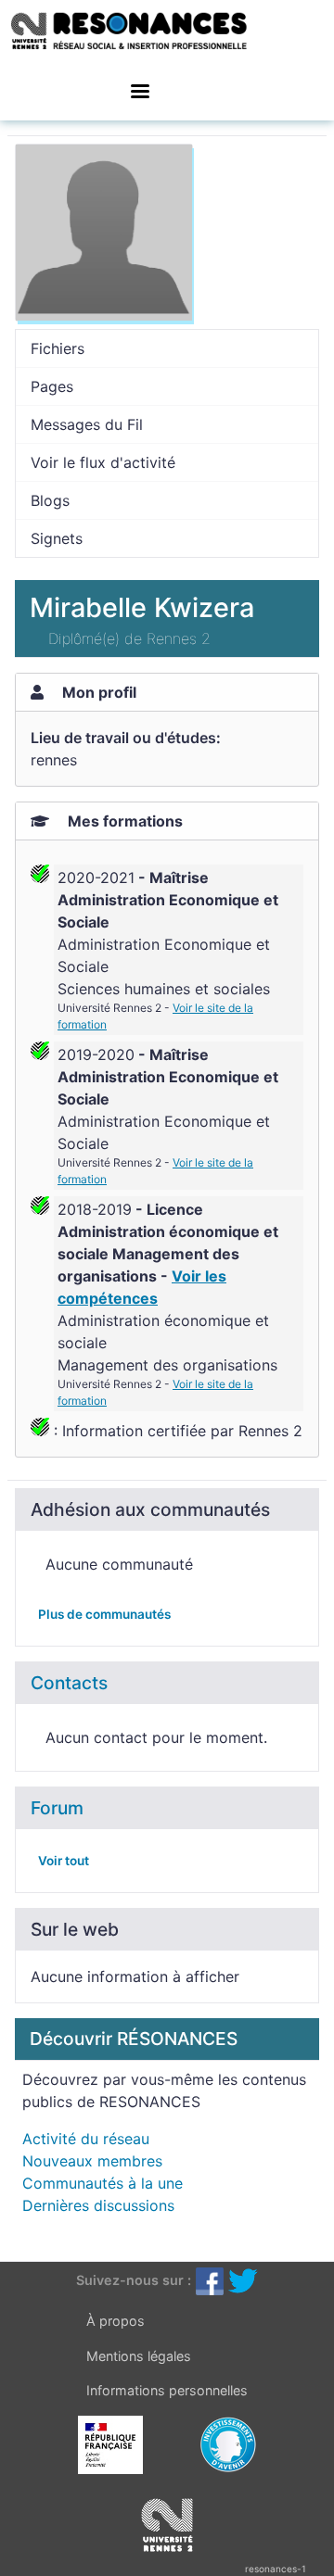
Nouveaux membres (92, 2161)
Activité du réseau (86, 2139)
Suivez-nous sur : (134, 2280)
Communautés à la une (103, 2183)
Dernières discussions (98, 2205)
